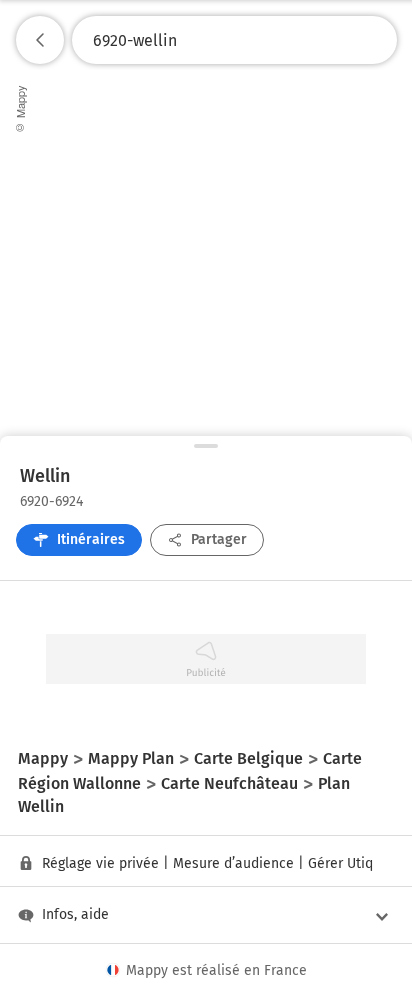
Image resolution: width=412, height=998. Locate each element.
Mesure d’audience (233, 863)
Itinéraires (91, 539)
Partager (219, 539)
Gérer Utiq (340, 863)
